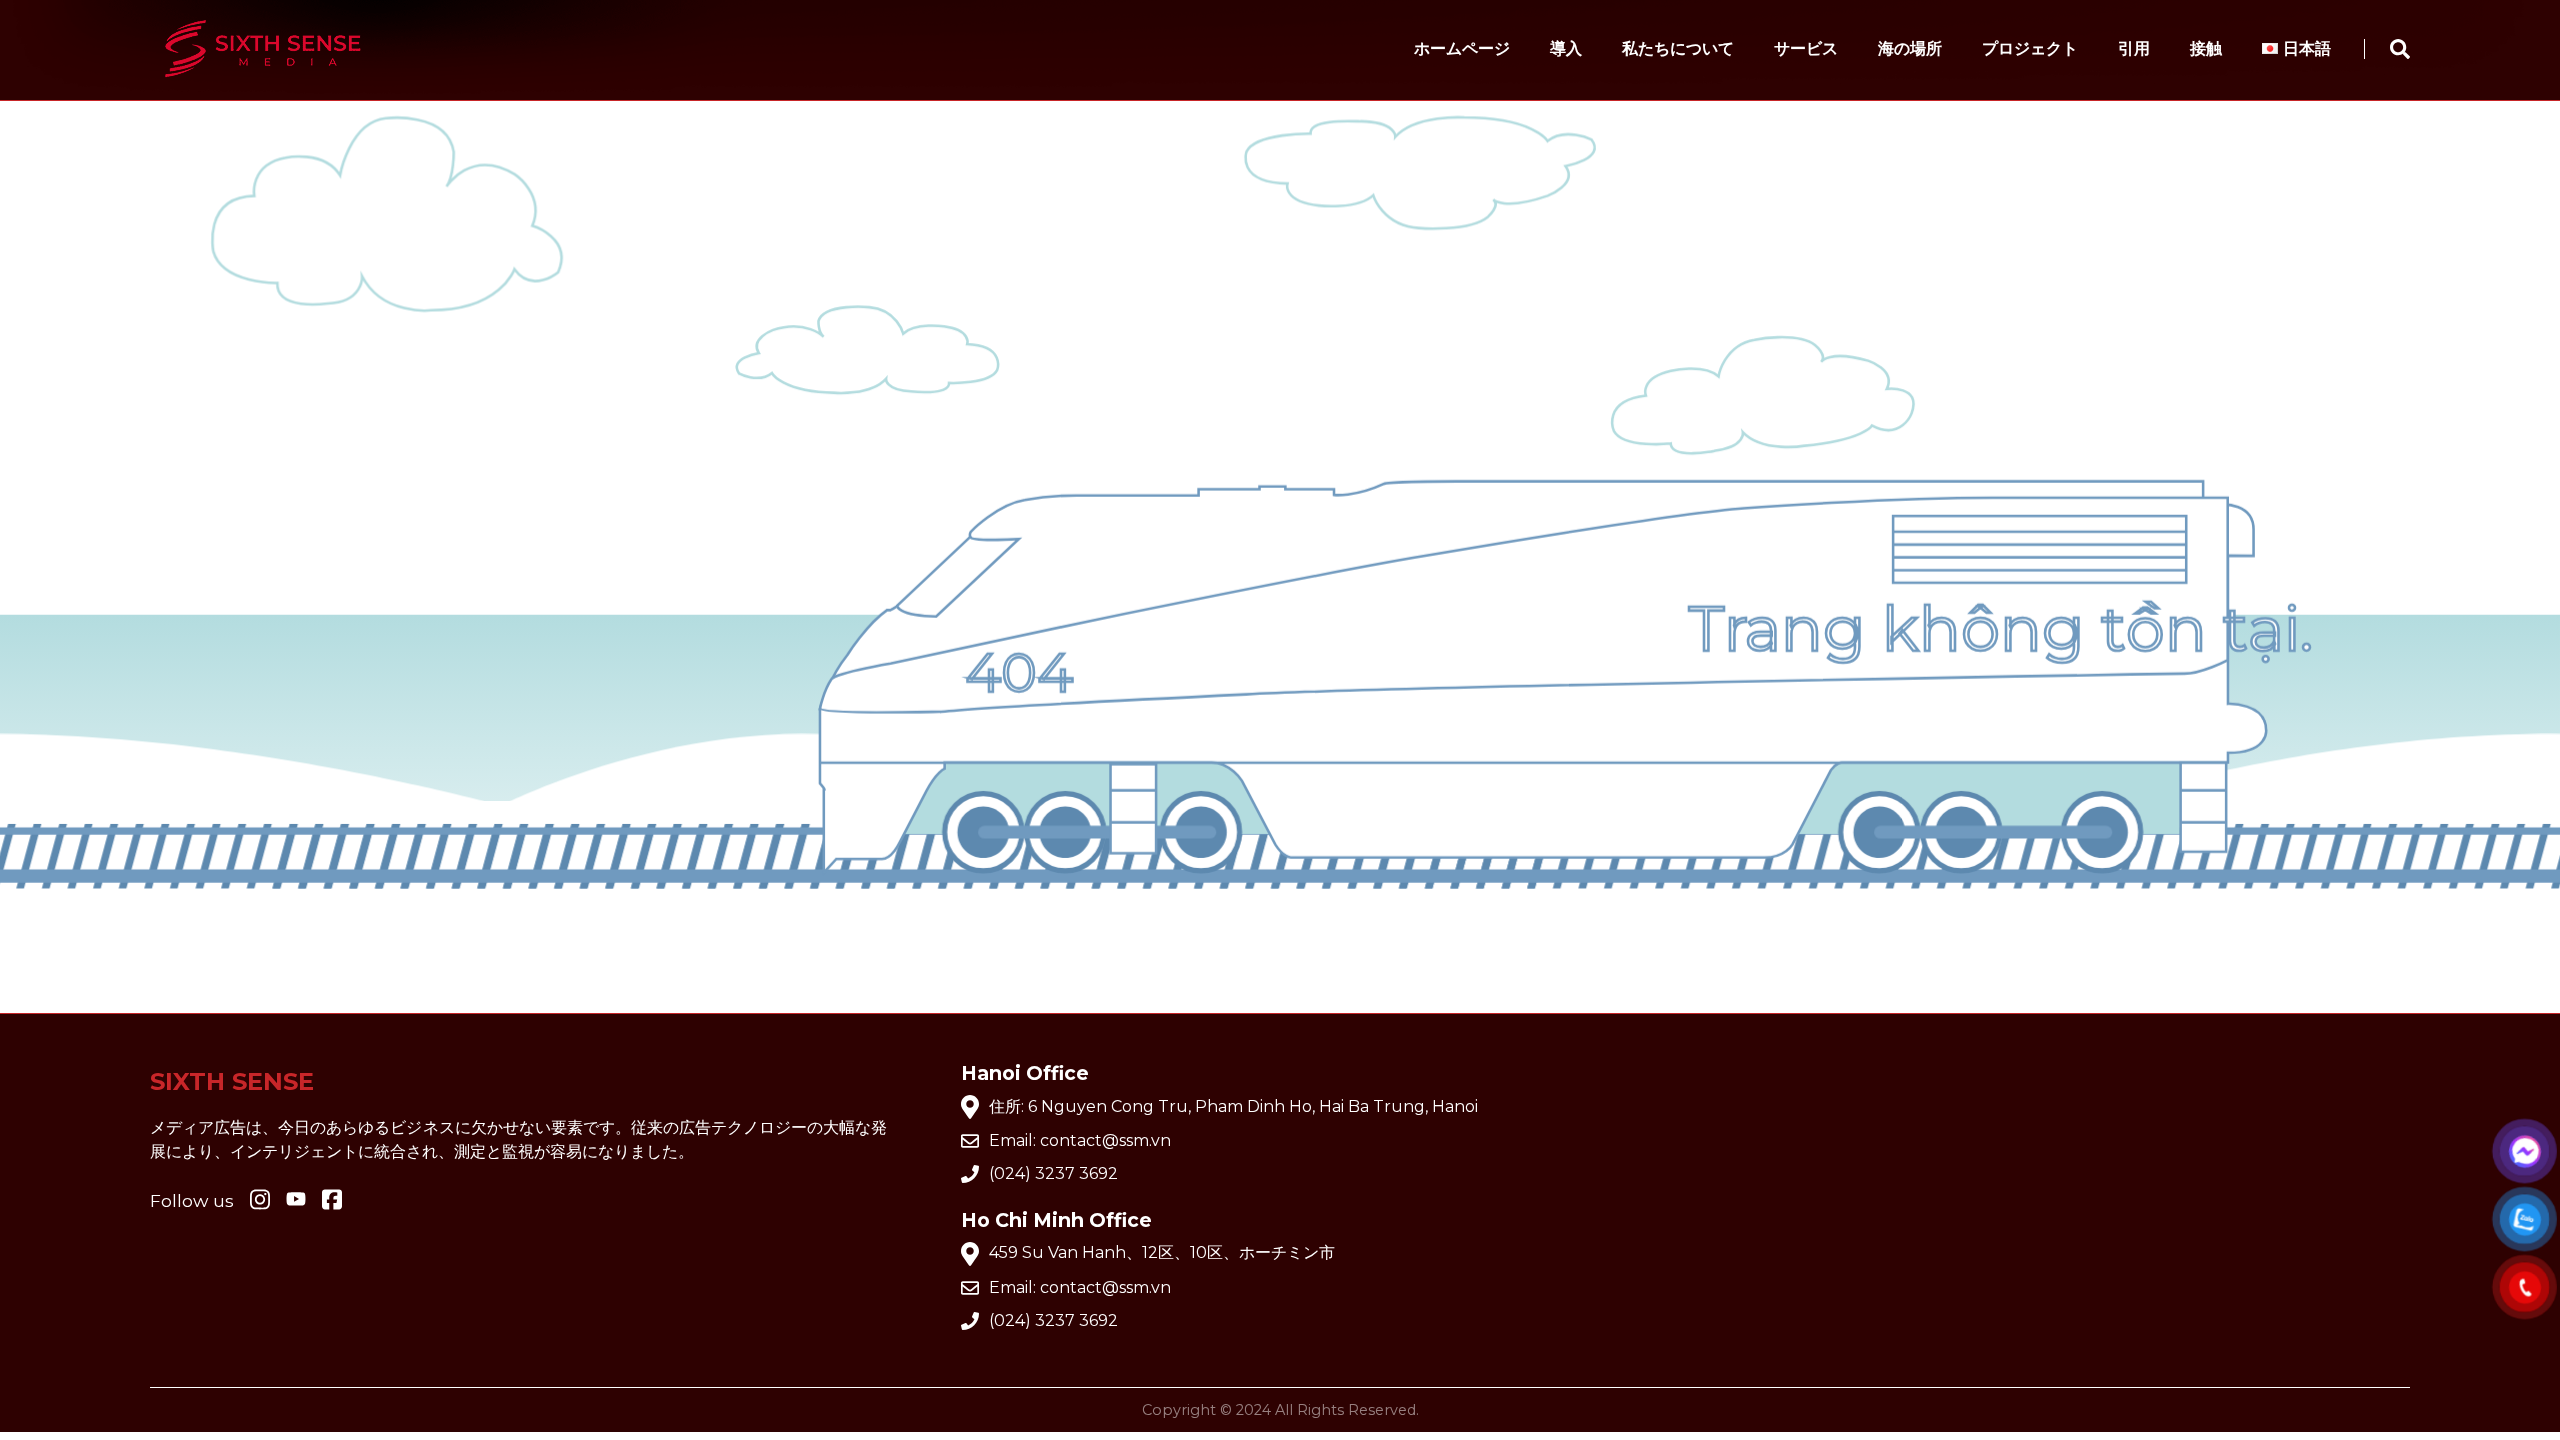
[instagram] (260, 1201)
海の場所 (1910, 48)
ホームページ (1462, 48)
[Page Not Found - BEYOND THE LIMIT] (263, 86)
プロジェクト (2030, 48)
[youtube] (296, 1200)
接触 (2206, 48)
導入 (1566, 48)
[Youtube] (332, 1201)
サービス (1806, 48)
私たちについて (1678, 48)
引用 (2134, 48)
